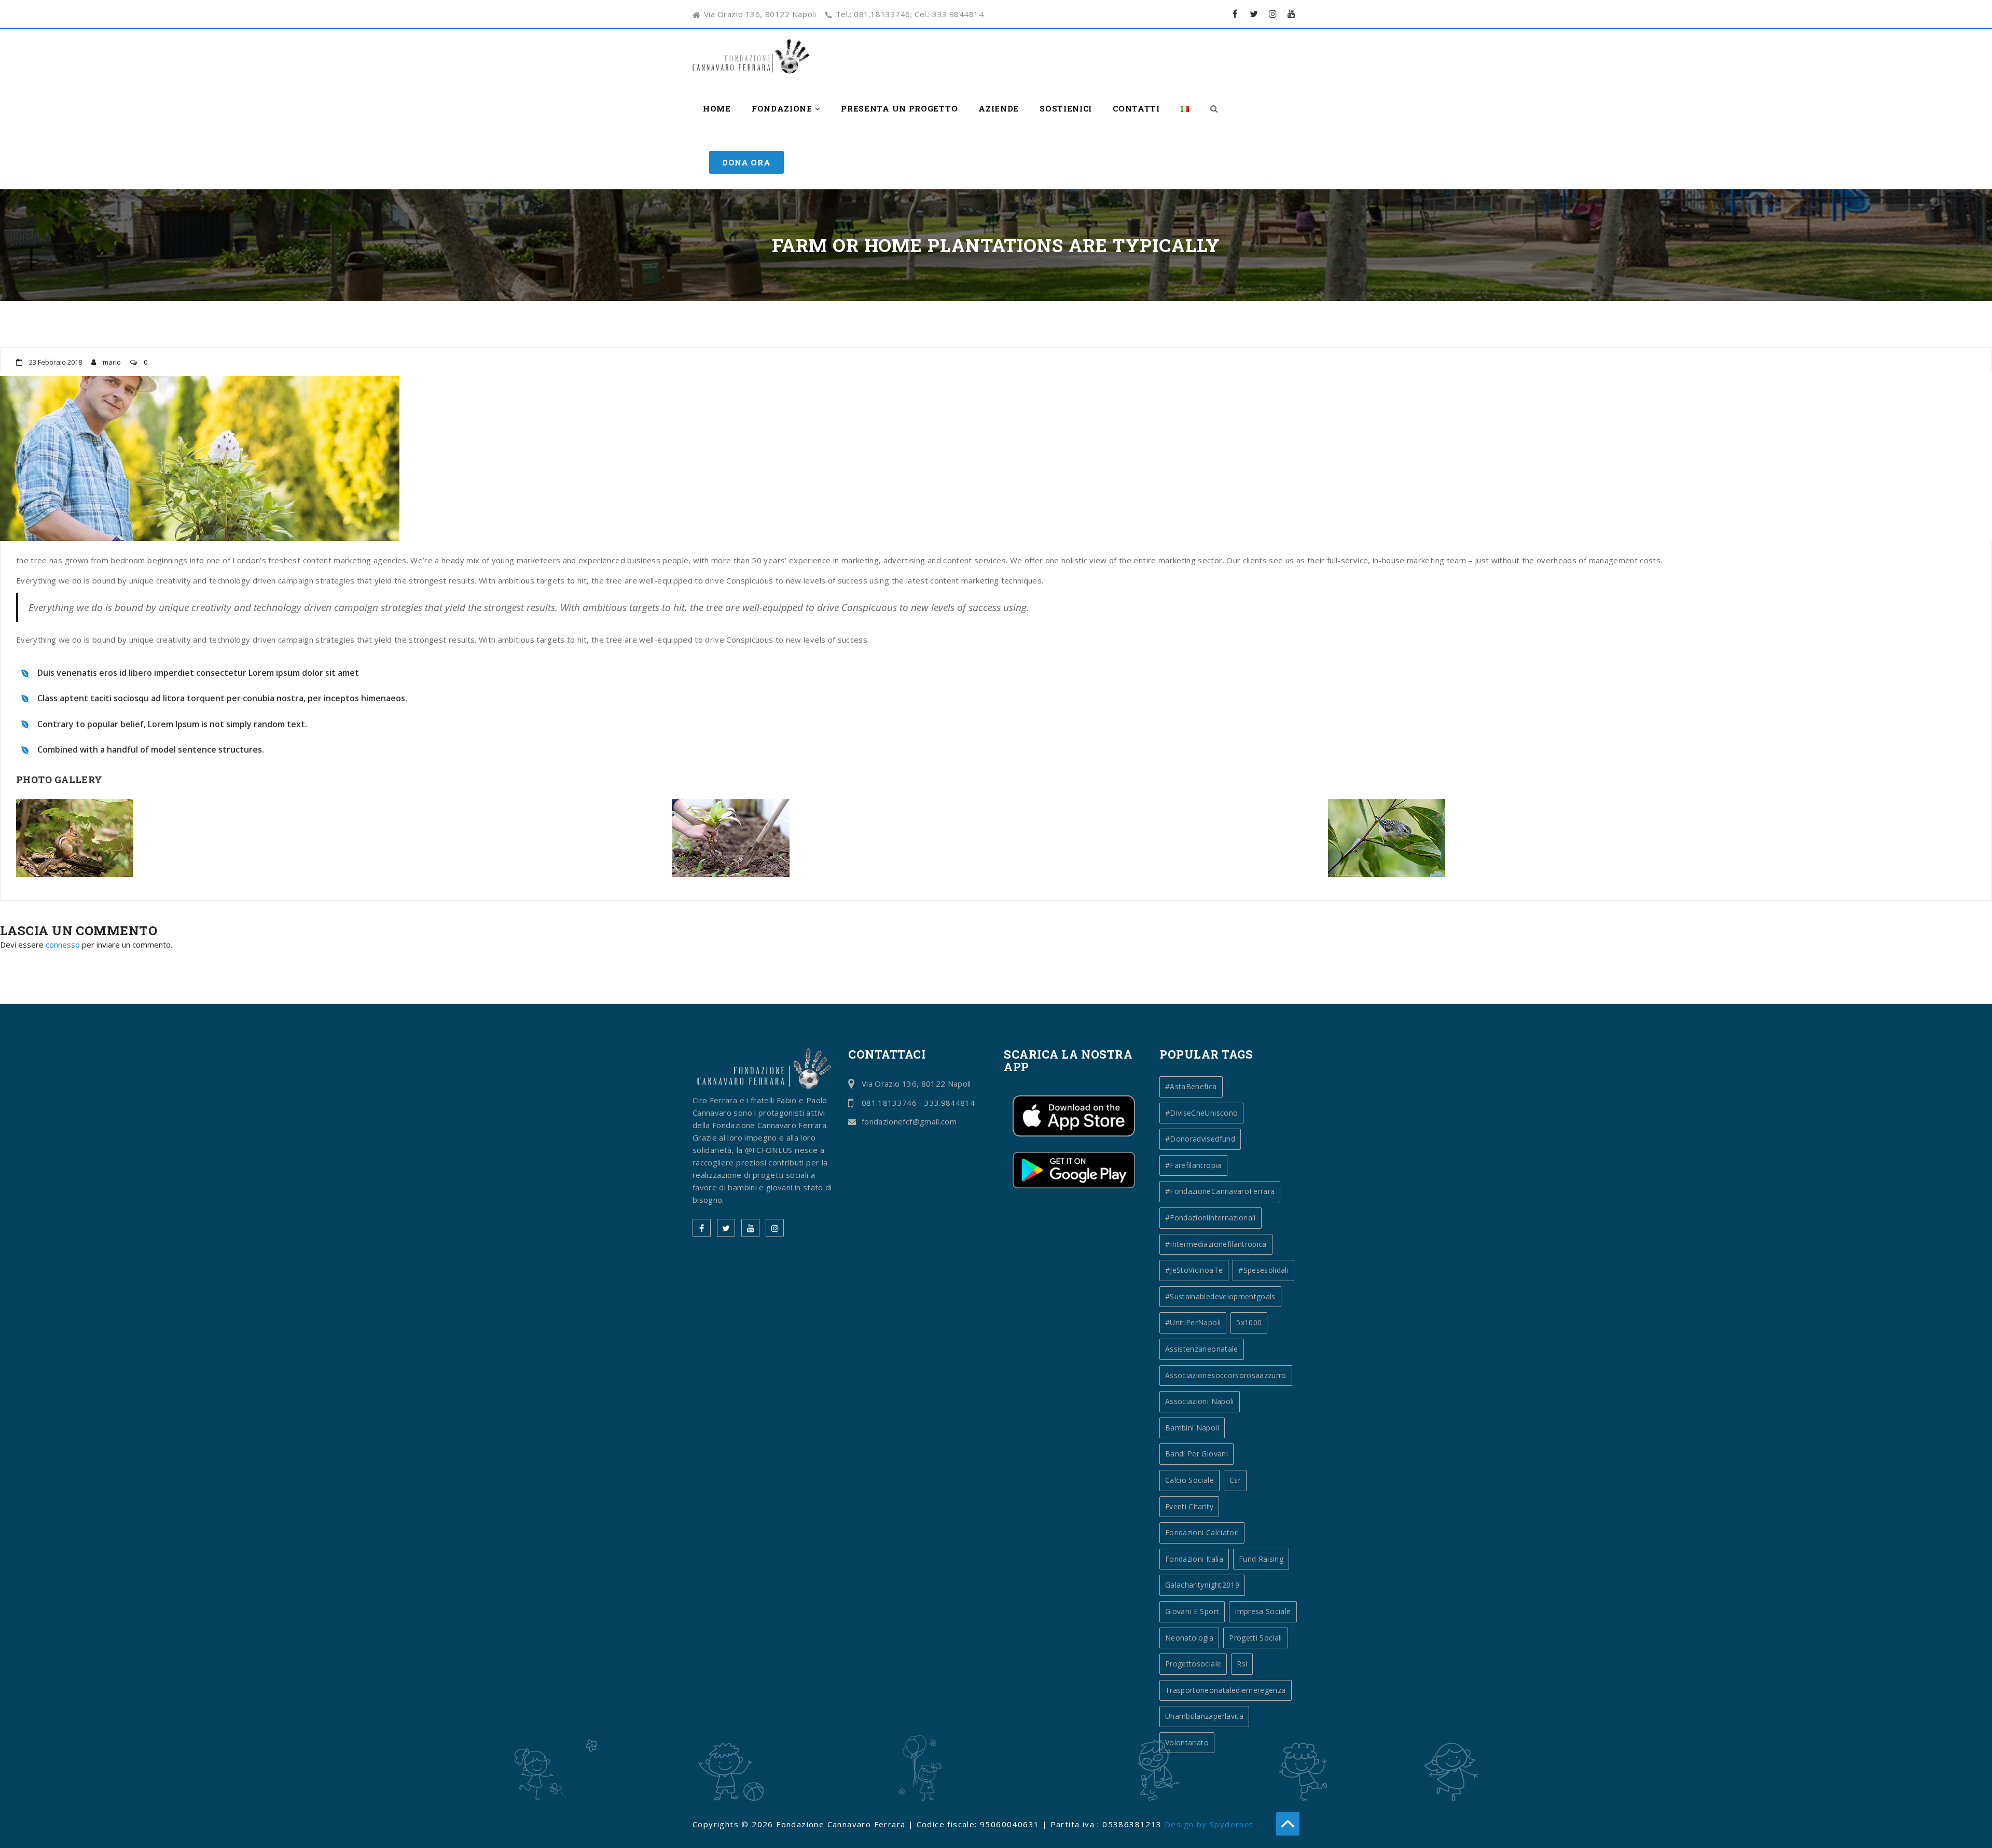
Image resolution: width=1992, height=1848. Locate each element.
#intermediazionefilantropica (1216, 1244)
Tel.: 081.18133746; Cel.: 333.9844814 (910, 14)
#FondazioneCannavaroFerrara (1220, 1191)
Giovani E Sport (1192, 1611)
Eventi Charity (1189, 1506)
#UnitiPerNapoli (1193, 1322)
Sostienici (1066, 108)
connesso (63, 944)
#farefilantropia (1193, 1165)
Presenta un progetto (899, 108)
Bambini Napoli (1192, 1428)
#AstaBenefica (1191, 1086)
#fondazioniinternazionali (1211, 1218)
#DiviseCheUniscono (1201, 1113)
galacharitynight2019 (1202, 1585)
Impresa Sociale (1263, 1611)
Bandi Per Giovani (1196, 1454)
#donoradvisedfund (1200, 1139)
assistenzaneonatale (1202, 1349)
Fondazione (783, 108)
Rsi (1242, 1664)
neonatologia (1189, 1638)
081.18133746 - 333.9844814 (918, 1103)
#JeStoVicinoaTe (1194, 1270)
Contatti (1136, 108)
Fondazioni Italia (1194, 1559)
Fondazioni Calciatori (1202, 1532)
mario (113, 362)
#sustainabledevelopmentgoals (1220, 1296)
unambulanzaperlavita (1204, 1716)
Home (717, 108)
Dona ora (746, 162)
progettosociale (1193, 1664)
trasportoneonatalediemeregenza (1226, 1690)
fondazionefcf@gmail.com (909, 1121)
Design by (1187, 1824)
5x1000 (1249, 1322)
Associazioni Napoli (1200, 1401)
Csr (1235, 1480)
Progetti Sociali (1256, 1638)
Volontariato (1187, 1742)
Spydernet (1232, 1824)
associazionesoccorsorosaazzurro (1226, 1375)
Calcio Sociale (1189, 1480)
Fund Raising (1261, 1559)
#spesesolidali (1263, 1270)
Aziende (999, 108)
